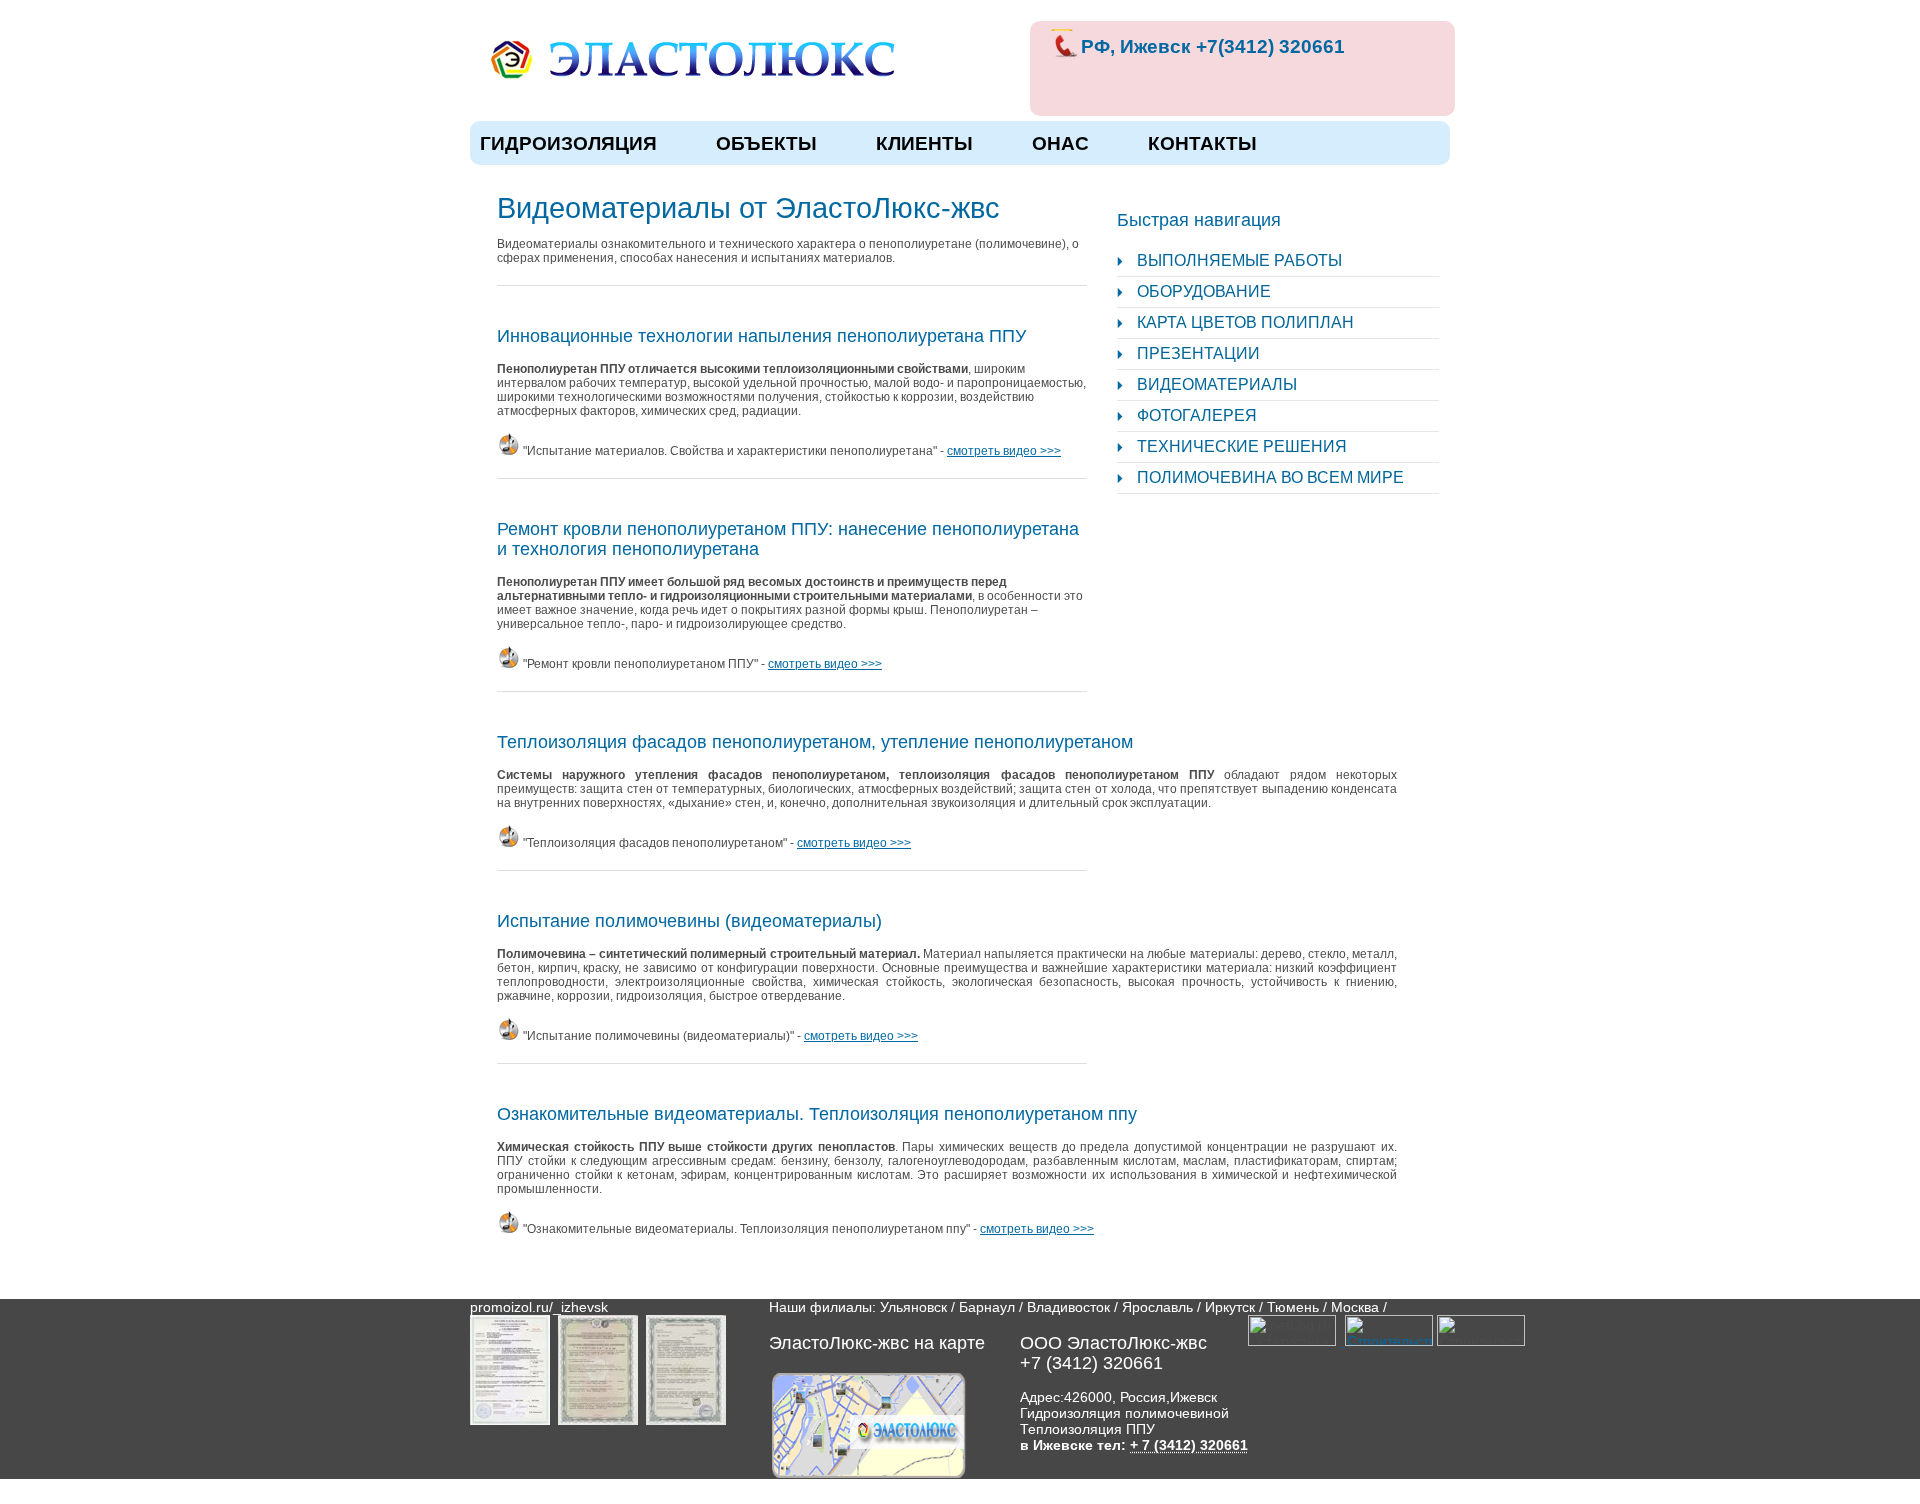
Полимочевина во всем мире (1270, 477)
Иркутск (1230, 1307)
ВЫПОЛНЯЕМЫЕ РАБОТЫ (1239, 260)
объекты (766, 143)
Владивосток (1068, 1307)
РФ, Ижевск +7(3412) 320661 (1213, 46)
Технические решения (1242, 446)
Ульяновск (913, 1307)
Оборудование (1204, 291)
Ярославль (1157, 1307)
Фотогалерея (1197, 415)
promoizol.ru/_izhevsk (539, 1307)
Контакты (1202, 143)
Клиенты (924, 143)
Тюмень (1293, 1307)
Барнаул (987, 1307)
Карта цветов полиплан (1245, 322)
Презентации (1198, 353)
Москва (1355, 1307)
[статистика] (1386, 1341)
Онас (1060, 143)
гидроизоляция (568, 143)
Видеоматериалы (1217, 384)
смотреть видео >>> (1004, 451)
